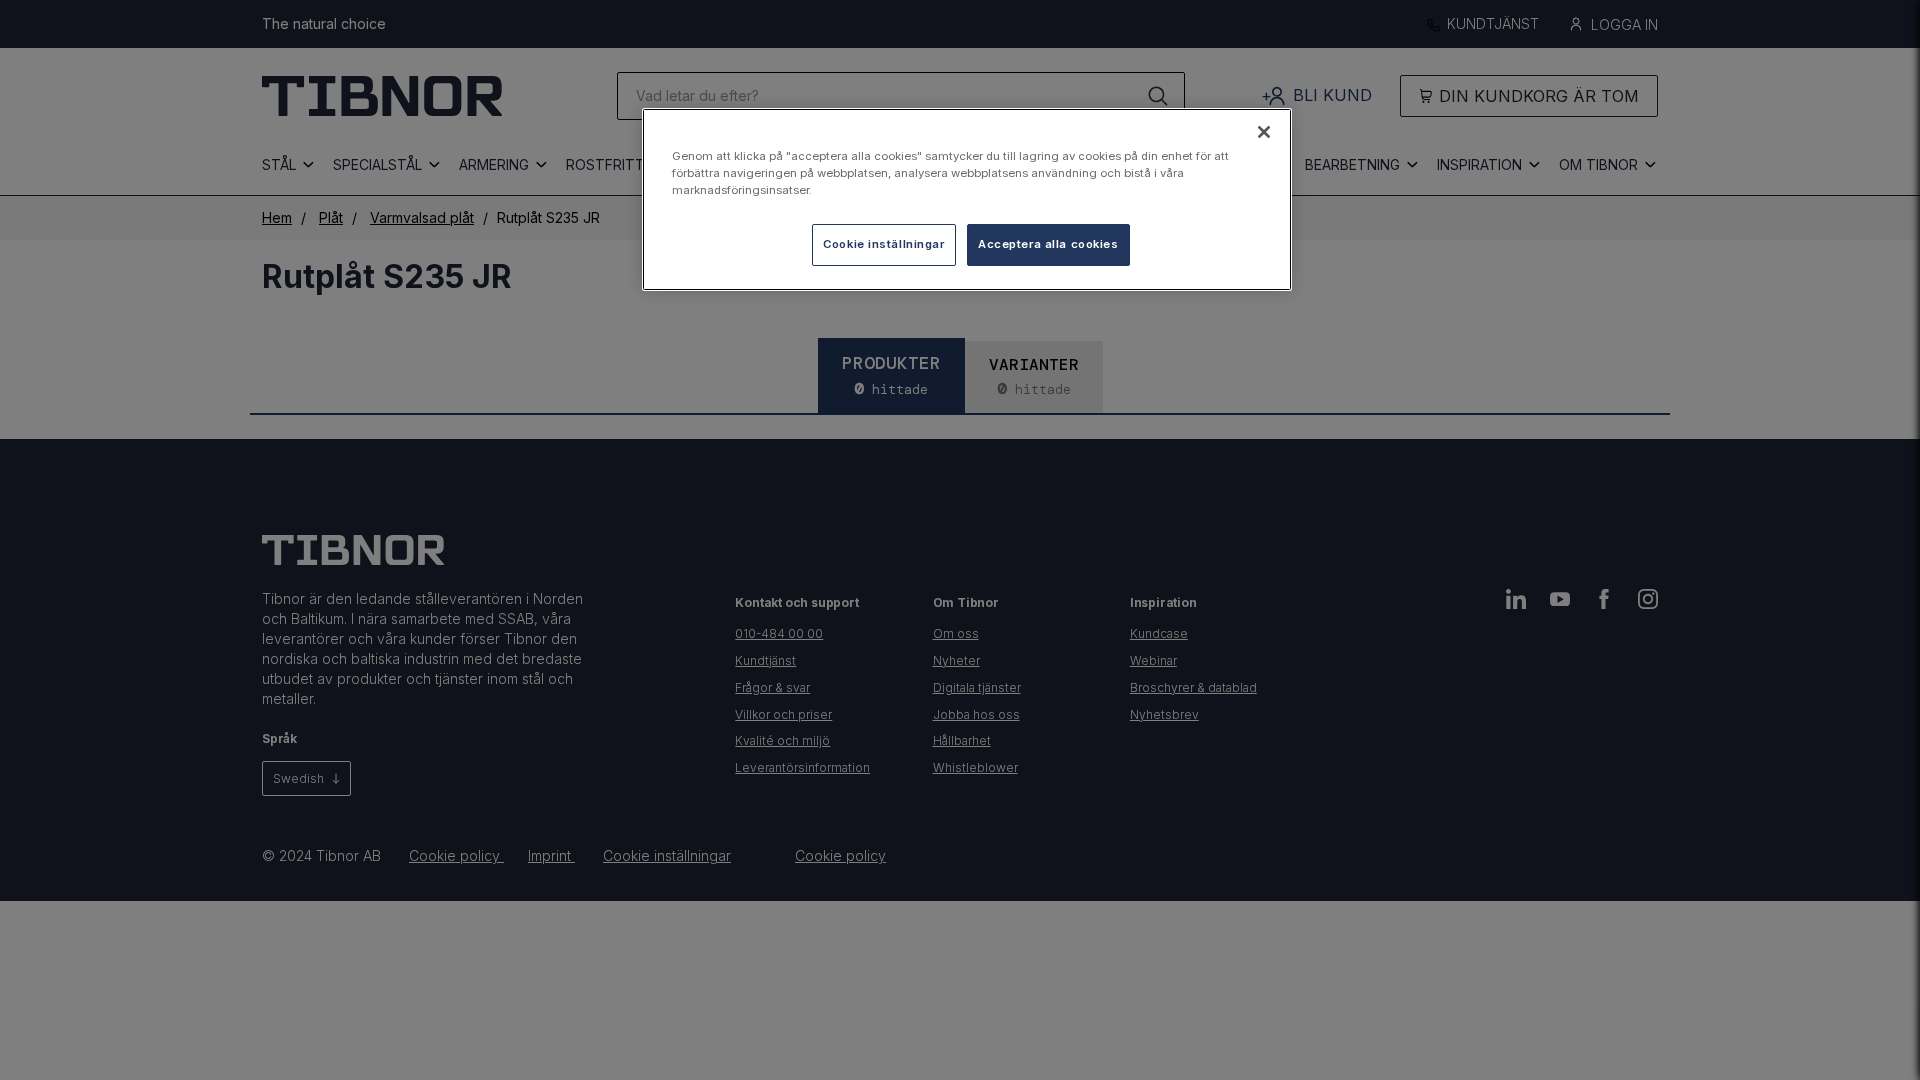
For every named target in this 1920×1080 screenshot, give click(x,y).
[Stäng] (1264, 132)
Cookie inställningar (883, 244)
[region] (967, 199)
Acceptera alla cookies (1048, 244)
